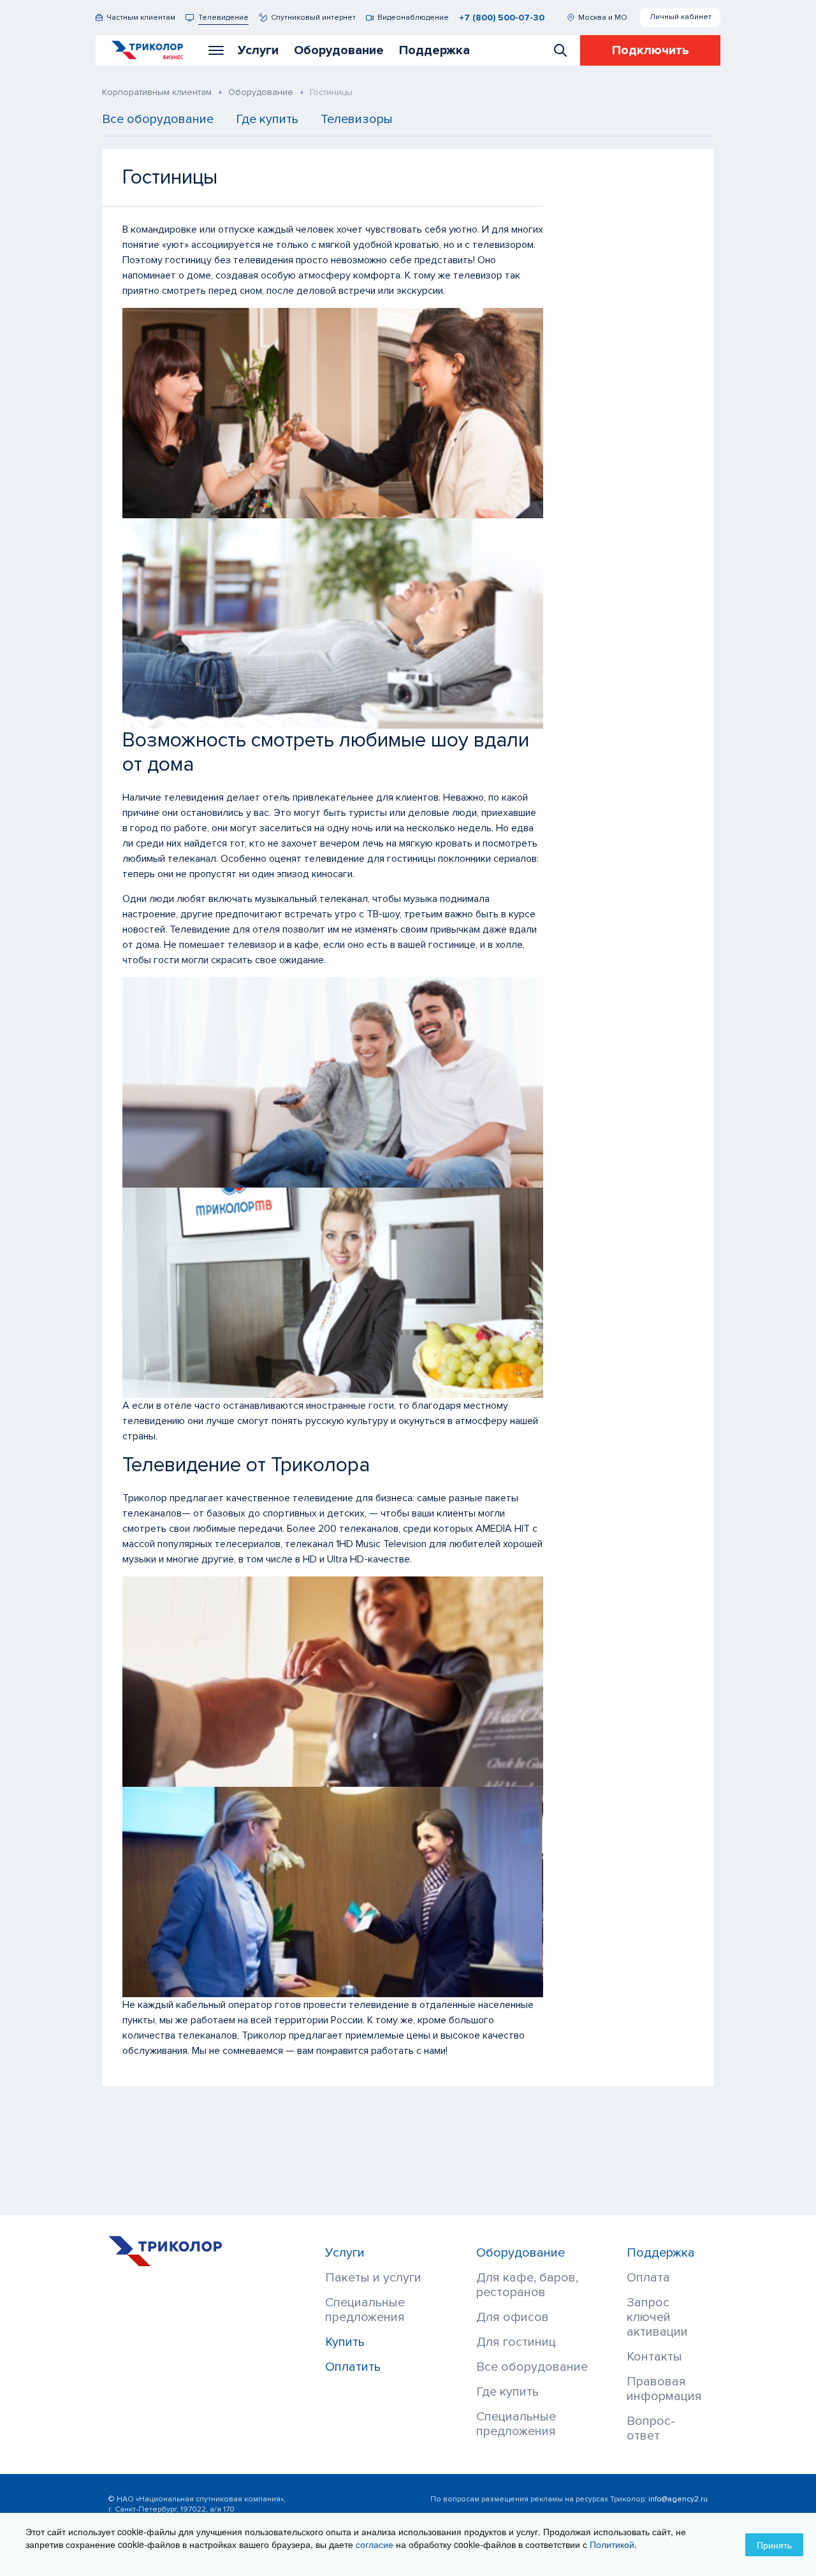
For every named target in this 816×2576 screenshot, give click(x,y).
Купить (345, 2342)
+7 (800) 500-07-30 (502, 18)
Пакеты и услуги (373, 2278)
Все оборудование (158, 120)
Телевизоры (357, 120)
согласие (375, 2544)
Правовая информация (664, 2389)
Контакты (654, 2357)
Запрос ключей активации (657, 2318)
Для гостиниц (516, 2342)
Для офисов (513, 2318)
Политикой (612, 2544)
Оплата (648, 2278)
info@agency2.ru (678, 2499)
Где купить (267, 120)
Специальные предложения (365, 2310)
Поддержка (661, 2253)
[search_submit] (560, 50)
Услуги (345, 2253)
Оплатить (353, 2367)
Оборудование (521, 2253)
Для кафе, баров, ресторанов (527, 2285)
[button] (216, 50)
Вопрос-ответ (651, 2429)
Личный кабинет (681, 17)
